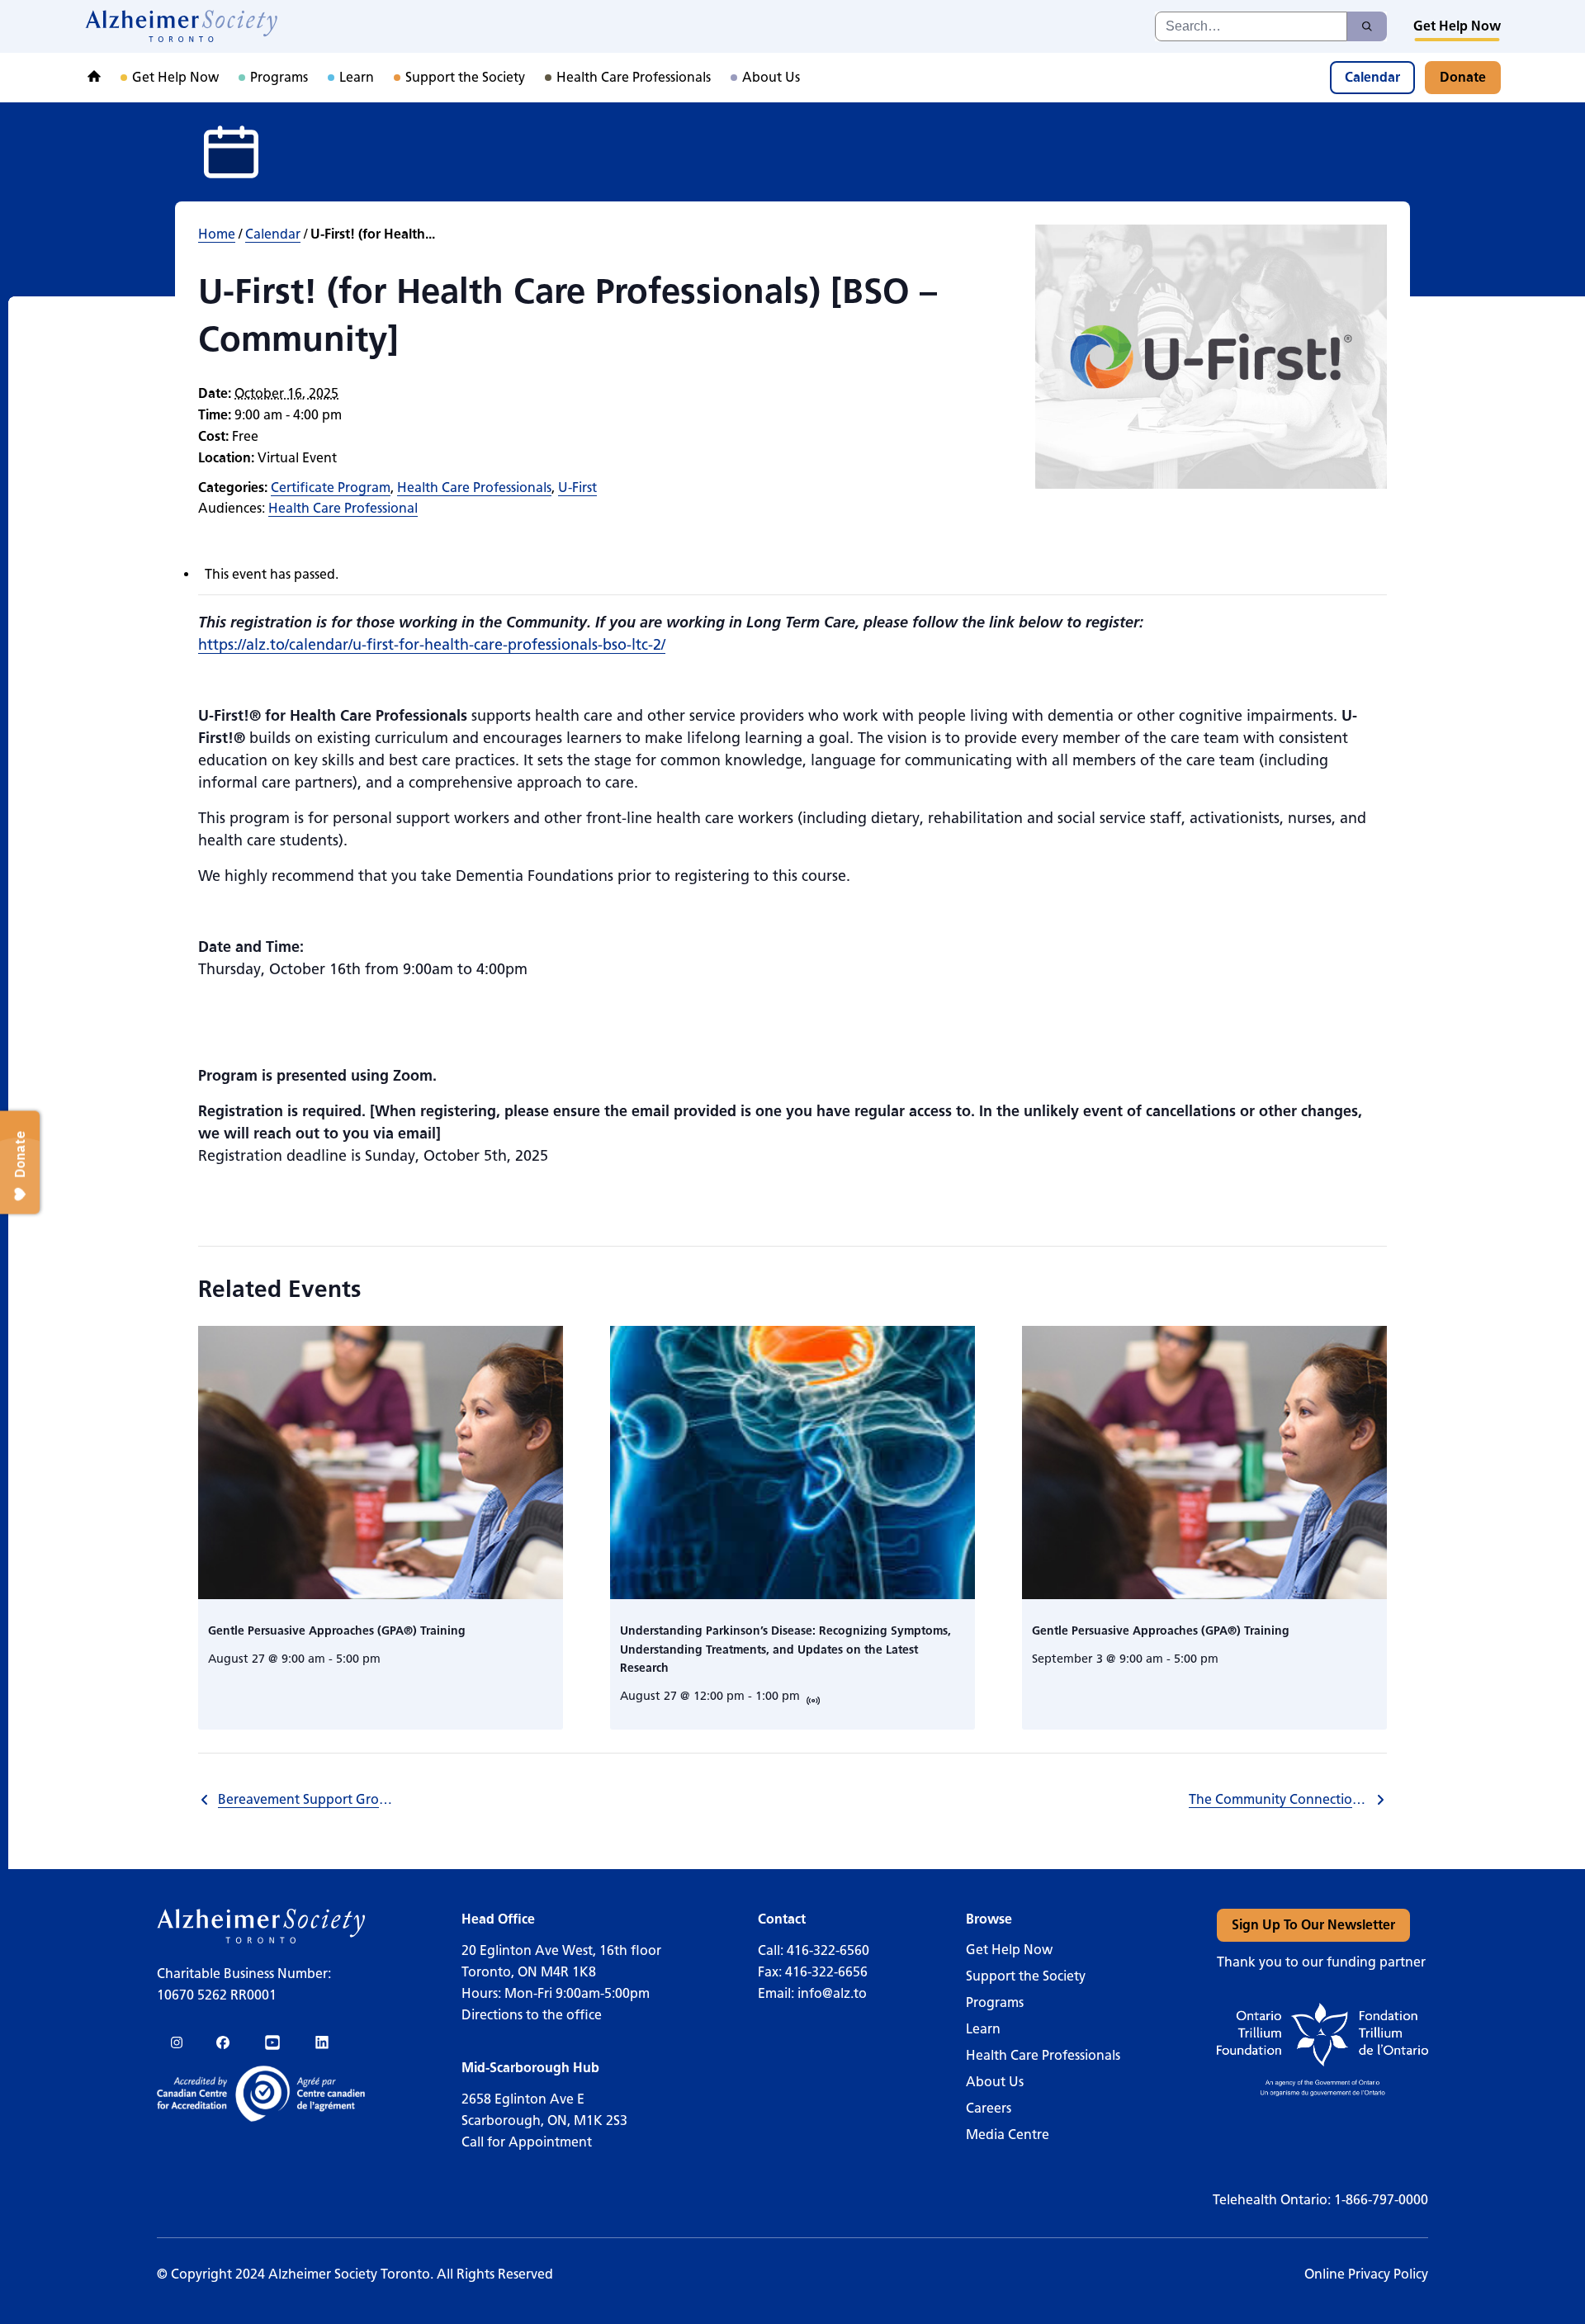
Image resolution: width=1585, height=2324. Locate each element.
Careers (989, 2108)
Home (217, 234)
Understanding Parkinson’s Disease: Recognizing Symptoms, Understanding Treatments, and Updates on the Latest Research (785, 1650)
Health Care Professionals (474, 488)
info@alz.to (832, 1993)
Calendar (273, 234)
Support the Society (1026, 1976)
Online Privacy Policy (1366, 2274)
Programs (995, 2002)
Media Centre (1008, 2135)
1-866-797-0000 (1381, 2200)
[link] (182, 26)
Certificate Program (331, 488)
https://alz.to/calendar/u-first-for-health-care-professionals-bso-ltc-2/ (432, 645)
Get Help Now (1009, 1950)
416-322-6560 (828, 1950)
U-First (577, 488)
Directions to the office (532, 2015)
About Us (995, 2082)
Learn (983, 2029)
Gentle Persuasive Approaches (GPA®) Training (337, 1631)
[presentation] (381, 1463)
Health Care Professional (343, 508)
